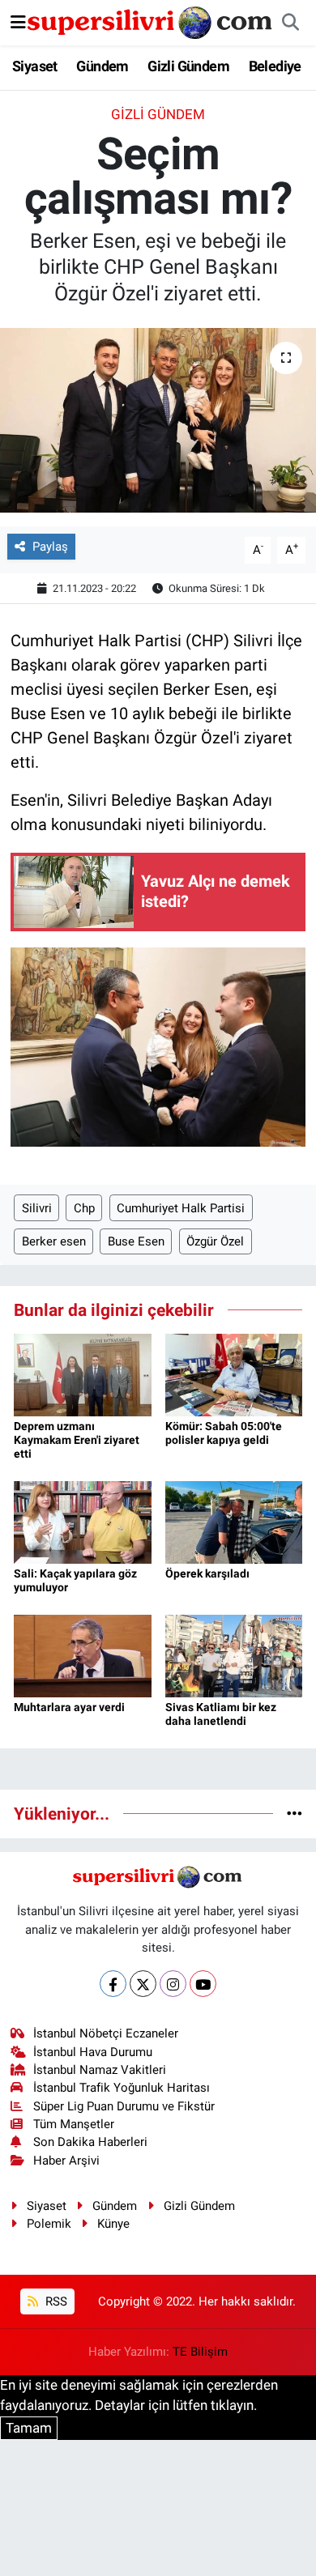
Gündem (102, 66)
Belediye (275, 66)
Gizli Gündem (188, 66)
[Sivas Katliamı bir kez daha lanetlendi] (234, 1654)
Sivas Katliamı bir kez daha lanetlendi (221, 1714)
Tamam (29, 2428)
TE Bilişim (200, 2352)
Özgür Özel (215, 1241)
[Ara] (290, 23)
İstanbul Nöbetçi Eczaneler (106, 2033)
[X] (143, 1984)
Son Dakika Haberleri (90, 2142)
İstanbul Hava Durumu (93, 2052)
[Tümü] (295, 1813)
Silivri (37, 1208)
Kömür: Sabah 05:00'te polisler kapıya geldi (224, 1433)
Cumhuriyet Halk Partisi (181, 1208)
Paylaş (50, 547)
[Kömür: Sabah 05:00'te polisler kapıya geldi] (234, 1373)
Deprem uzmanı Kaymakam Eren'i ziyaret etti (77, 1440)
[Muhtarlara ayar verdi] (83, 1654)
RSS (55, 2301)
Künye (113, 2224)
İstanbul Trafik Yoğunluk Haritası (122, 2088)
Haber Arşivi (66, 2161)
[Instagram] (173, 1984)
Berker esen (54, 1241)
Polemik (49, 2224)
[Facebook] (113, 1984)
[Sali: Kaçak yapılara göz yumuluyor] (83, 1521)
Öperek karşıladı (207, 1573)
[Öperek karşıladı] (234, 1521)
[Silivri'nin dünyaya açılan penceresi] (151, 21)
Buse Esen (136, 1241)
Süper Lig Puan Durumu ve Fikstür (124, 2106)
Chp (84, 1208)
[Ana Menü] (18, 22)
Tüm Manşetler (74, 2124)
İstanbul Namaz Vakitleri (100, 2070)
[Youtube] (203, 1984)
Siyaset (35, 66)
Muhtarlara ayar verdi (69, 1707)
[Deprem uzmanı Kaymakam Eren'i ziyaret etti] (83, 1373)
